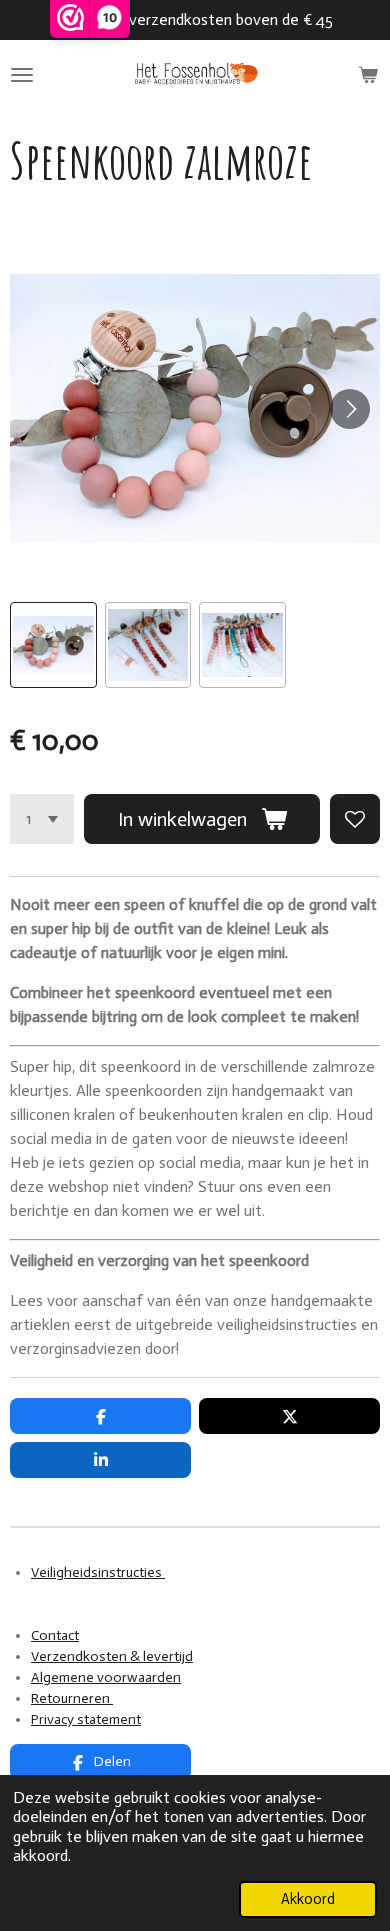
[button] (53, 645)
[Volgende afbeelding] (350, 409)
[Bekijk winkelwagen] (368, 75)
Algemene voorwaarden (106, 1677)
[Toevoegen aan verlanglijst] (355, 819)
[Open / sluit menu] (22, 75)
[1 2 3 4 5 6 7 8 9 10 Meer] (42, 819)
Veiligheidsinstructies (98, 1572)
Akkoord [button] (308, 1899)
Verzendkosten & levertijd (112, 1656)
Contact (55, 1635)
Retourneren (72, 1698)
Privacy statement (86, 1719)
